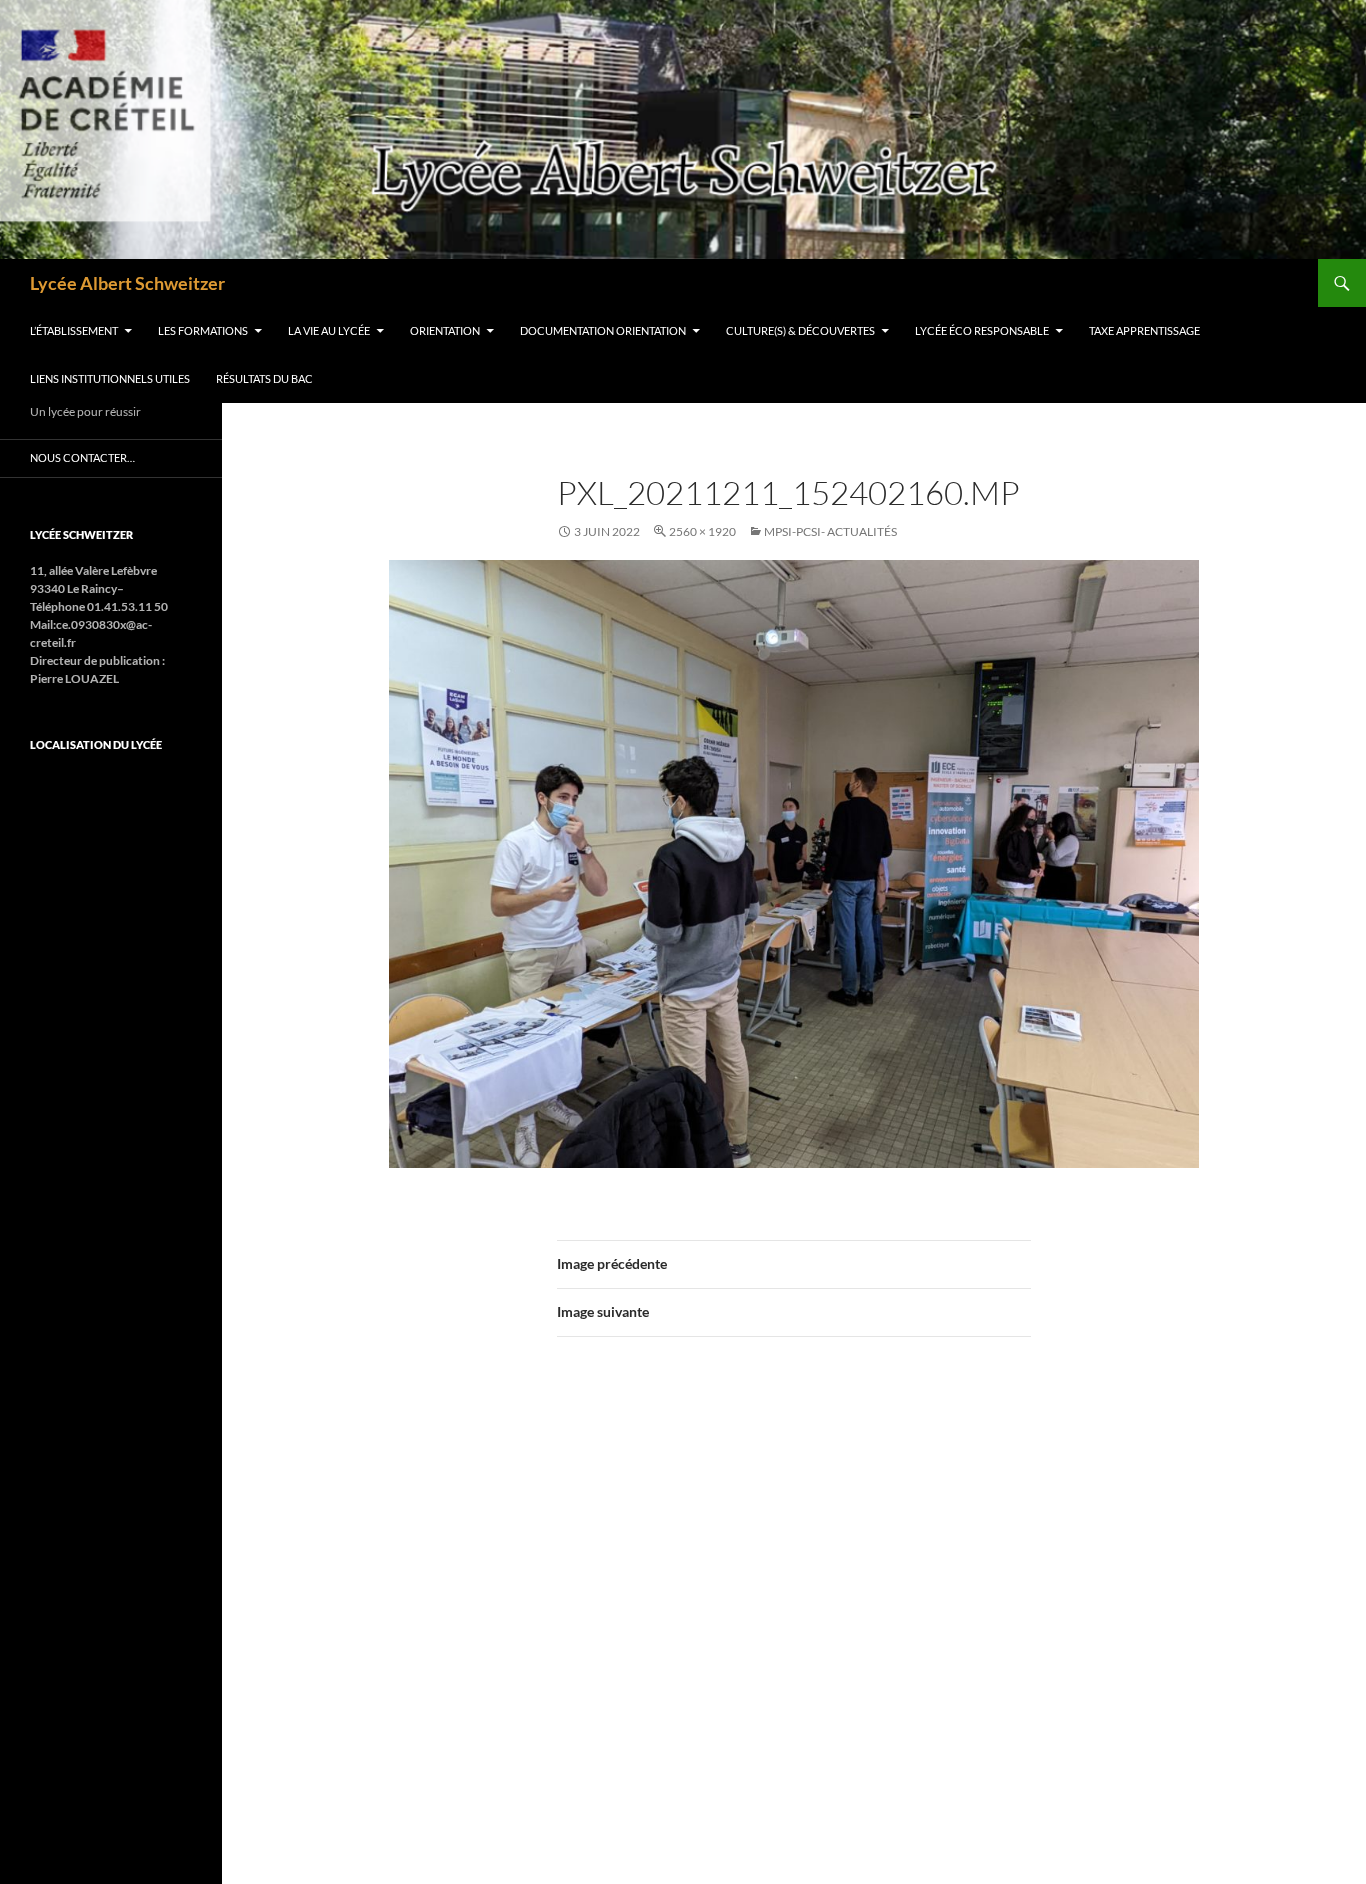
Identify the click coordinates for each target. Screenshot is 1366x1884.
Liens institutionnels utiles (110, 378)
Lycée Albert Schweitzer (127, 283)
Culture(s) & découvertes (800, 330)
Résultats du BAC (264, 378)
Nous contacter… (82, 457)
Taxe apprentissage (1144, 330)
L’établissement (74, 330)
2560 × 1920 (702, 531)
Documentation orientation (603, 330)
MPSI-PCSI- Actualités (830, 531)
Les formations (203, 330)
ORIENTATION (445, 330)
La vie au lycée (329, 330)
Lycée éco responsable (982, 330)
